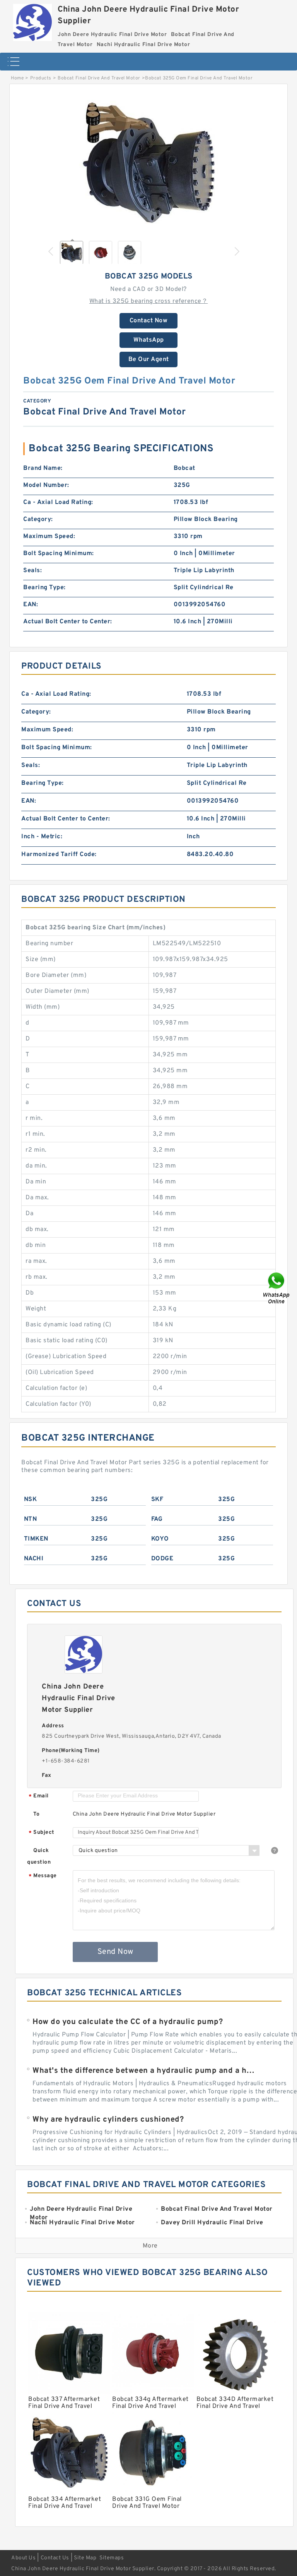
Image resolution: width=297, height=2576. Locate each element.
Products (41, 78)
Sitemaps (112, 2558)
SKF (157, 1500)
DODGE (162, 1559)
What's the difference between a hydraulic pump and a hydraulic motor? (144, 2071)
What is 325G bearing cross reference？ (149, 301)
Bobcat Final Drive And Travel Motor (99, 78)
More (150, 2246)
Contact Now (149, 321)
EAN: (31, 605)
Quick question (39, 1856)
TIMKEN (36, 1539)
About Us (23, 2558)
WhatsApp (149, 340)
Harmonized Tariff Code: (59, 855)
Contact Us (55, 2558)
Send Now (115, 1952)
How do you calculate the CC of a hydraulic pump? (128, 2022)
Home (17, 78)
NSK (31, 1500)
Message (43, 1876)
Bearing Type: (44, 588)
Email (39, 1796)
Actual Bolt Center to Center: (68, 622)
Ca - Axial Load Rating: (58, 502)
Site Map (85, 2558)
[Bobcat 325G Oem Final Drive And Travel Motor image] (148, 163)
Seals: (32, 571)
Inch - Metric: (42, 837)
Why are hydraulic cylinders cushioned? (108, 2120)
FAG (157, 1519)
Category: (38, 519)
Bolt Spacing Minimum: (59, 554)
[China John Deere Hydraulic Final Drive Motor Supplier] (32, 21)
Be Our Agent (149, 359)
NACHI (34, 1559)
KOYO (160, 1539)
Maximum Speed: (49, 537)
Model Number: (46, 485)
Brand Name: (43, 468)
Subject (42, 1833)
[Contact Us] (277, 1288)
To (36, 1814)
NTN (31, 1519)
